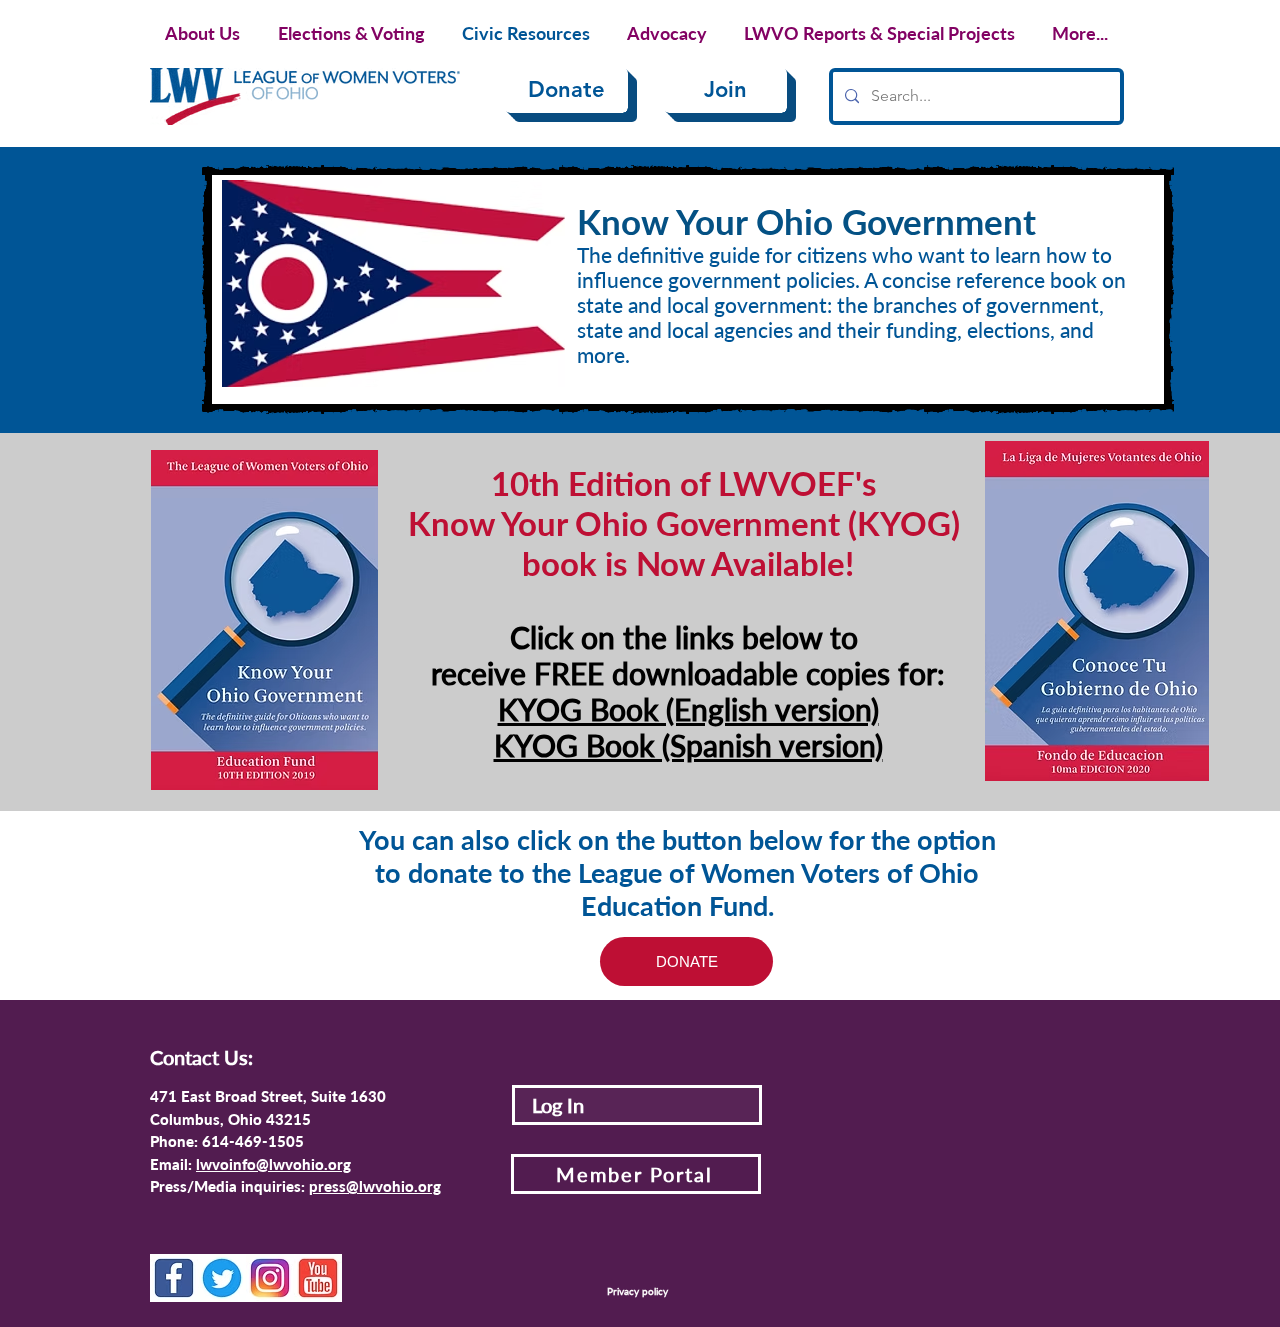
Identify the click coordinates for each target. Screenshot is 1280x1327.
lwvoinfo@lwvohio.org (273, 1164)
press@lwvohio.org (375, 1186)
